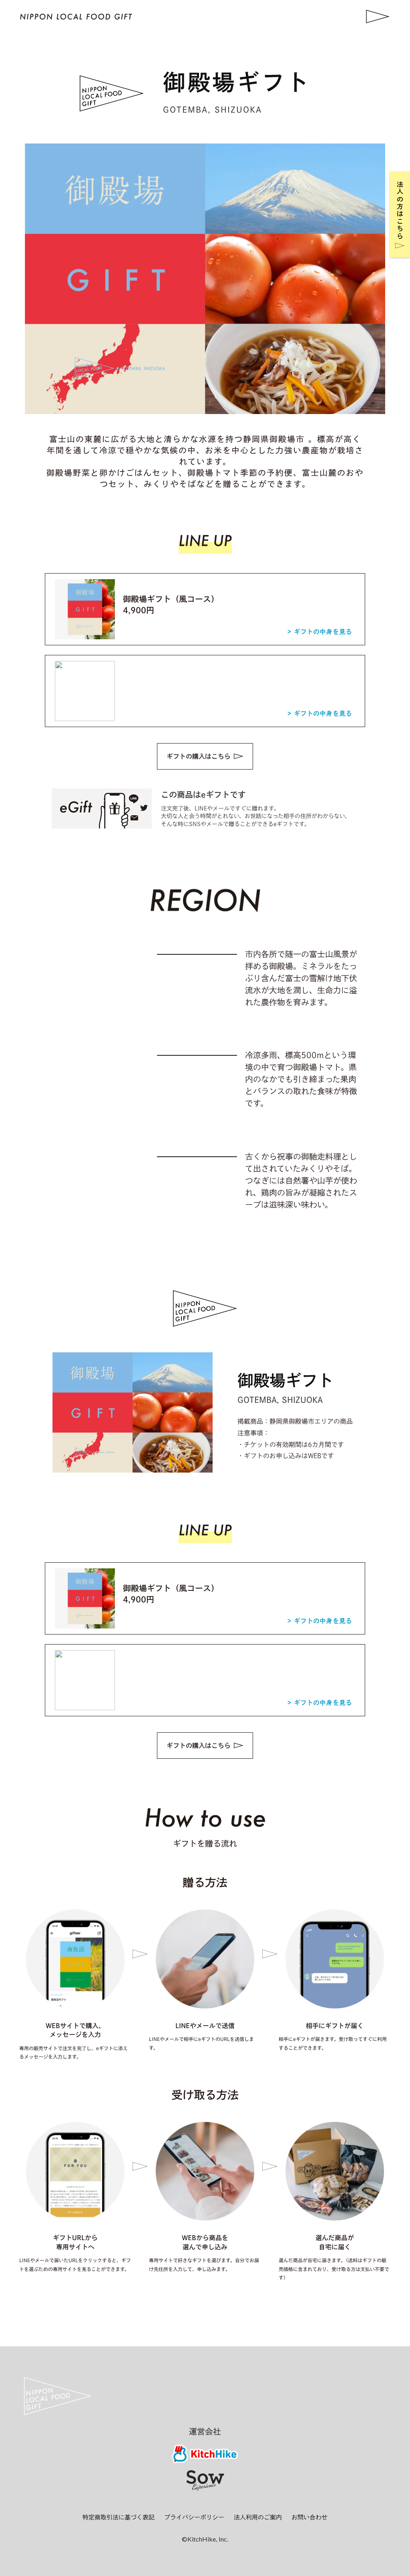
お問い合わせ (310, 2517)
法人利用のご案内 (258, 2517)
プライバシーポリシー (194, 2517)
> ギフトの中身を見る (320, 632)
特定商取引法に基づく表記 (119, 2517)
